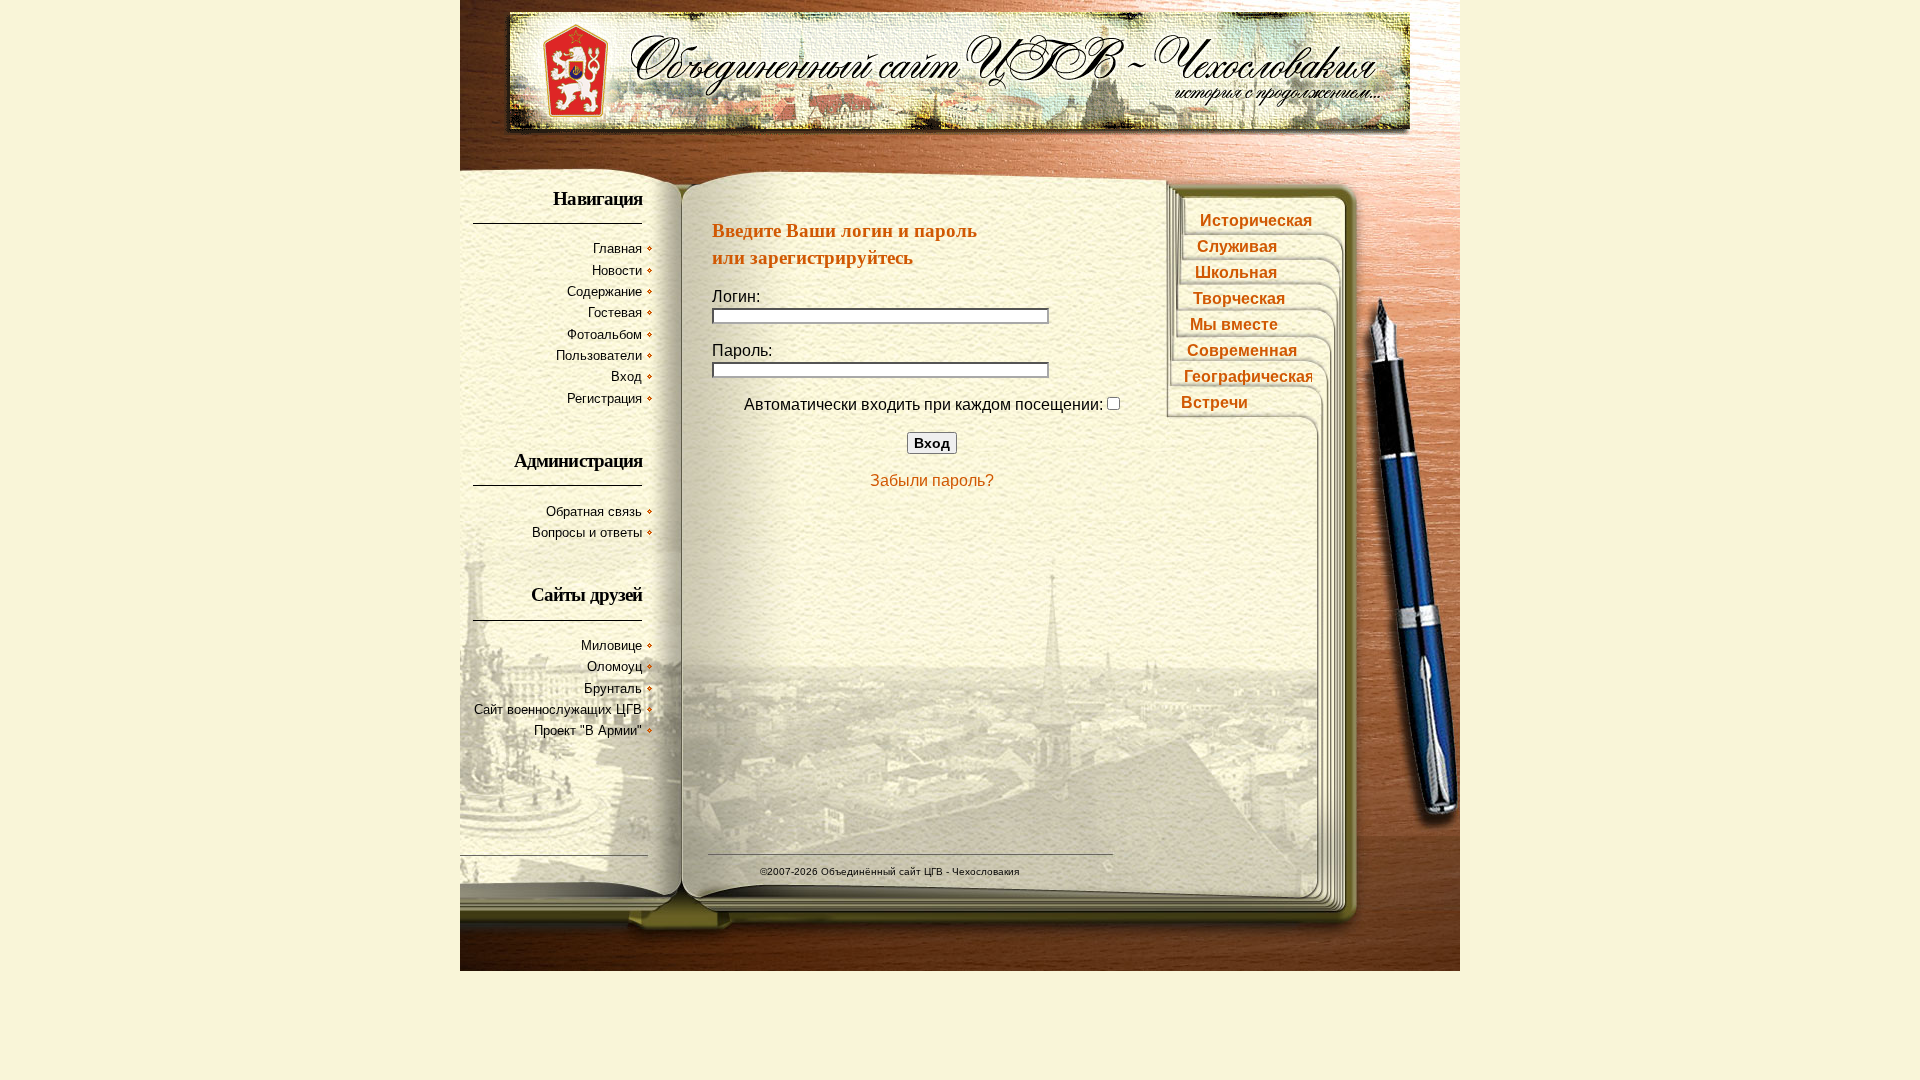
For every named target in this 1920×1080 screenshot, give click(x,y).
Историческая (1256, 220)
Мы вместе (1234, 324)
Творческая (1239, 298)
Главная (617, 248)
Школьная (1236, 272)
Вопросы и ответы (587, 532)
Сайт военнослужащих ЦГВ (558, 709)
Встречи (1214, 402)
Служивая (1237, 246)
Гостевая (615, 312)
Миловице (611, 645)
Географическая (1249, 376)
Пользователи (599, 355)
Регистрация (604, 398)
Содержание (604, 291)
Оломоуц (614, 666)
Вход (626, 376)
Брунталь (613, 688)
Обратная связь (594, 511)
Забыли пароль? (932, 480)
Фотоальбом (604, 334)
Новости (617, 270)
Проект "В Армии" (588, 730)
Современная (1242, 350)
